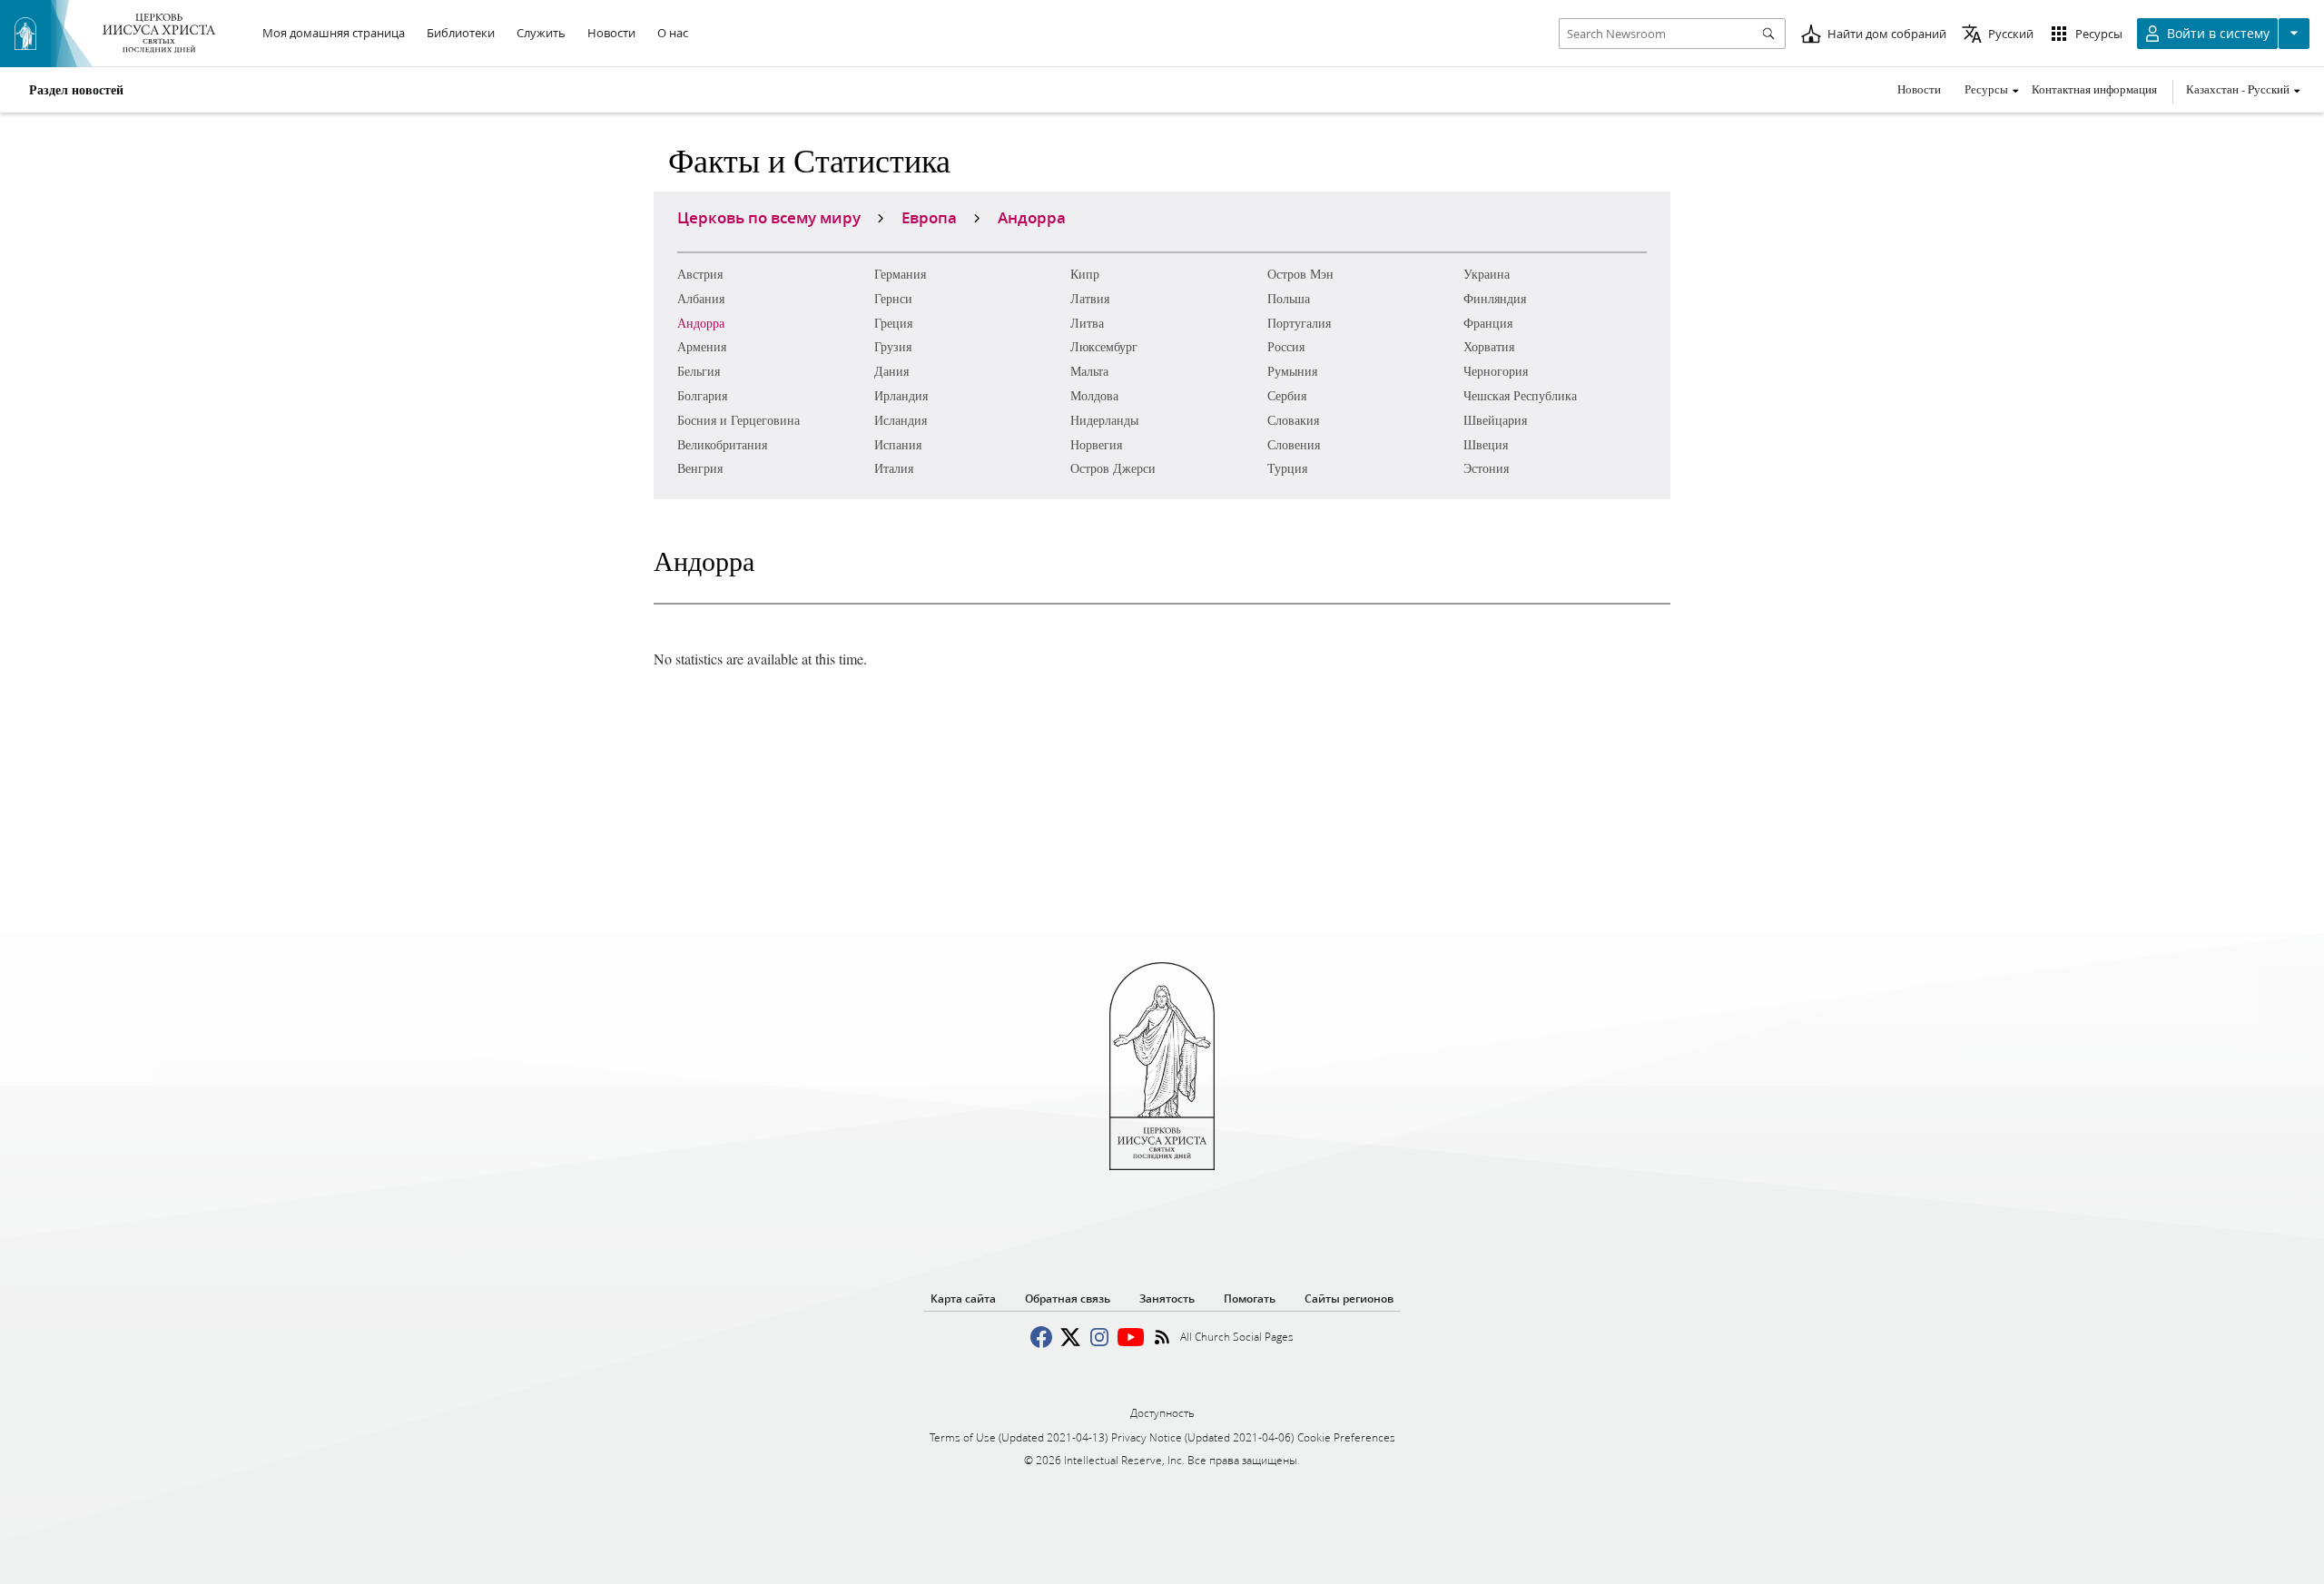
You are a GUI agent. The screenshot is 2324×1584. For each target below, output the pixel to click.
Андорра (701, 323)
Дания (891, 371)
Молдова (1094, 395)
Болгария (702, 395)
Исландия (901, 420)
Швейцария (1495, 420)
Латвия (1090, 298)
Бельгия (699, 371)
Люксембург (1104, 346)
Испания (898, 444)
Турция (1287, 468)
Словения (1294, 444)
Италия (894, 468)
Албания (701, 298)
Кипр (1085, 274)
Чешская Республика (1520, 395)
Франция (1488, 323)
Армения (702, 346)
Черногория (1496, 371)
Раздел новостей (76, 90)
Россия (1286, 346)
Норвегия (1096, 444)
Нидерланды (1104, 420)
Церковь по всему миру (769, 217)
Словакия (1293, 420)
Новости (1919, 89)
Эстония (1486, 468)
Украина (1487, 274)
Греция (893, 323)
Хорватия (1489, 346)
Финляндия (1495, 298)
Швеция (1486, 444)
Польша (1289, 298)
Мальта (1089, 371)
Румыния (1292, 371)
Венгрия (700, 468)
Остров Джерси (1113, 468)
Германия (900, 274)
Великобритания (722, 444)
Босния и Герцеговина (739, 420)
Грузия (893, 346)
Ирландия (901, 395)
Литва (1087, 323)
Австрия (700, 274)
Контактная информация (2094, 89)
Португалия (1299, 323)
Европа (929, 217)
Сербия (1287, 395)
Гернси (893, 298)
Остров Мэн (1300, 274)
